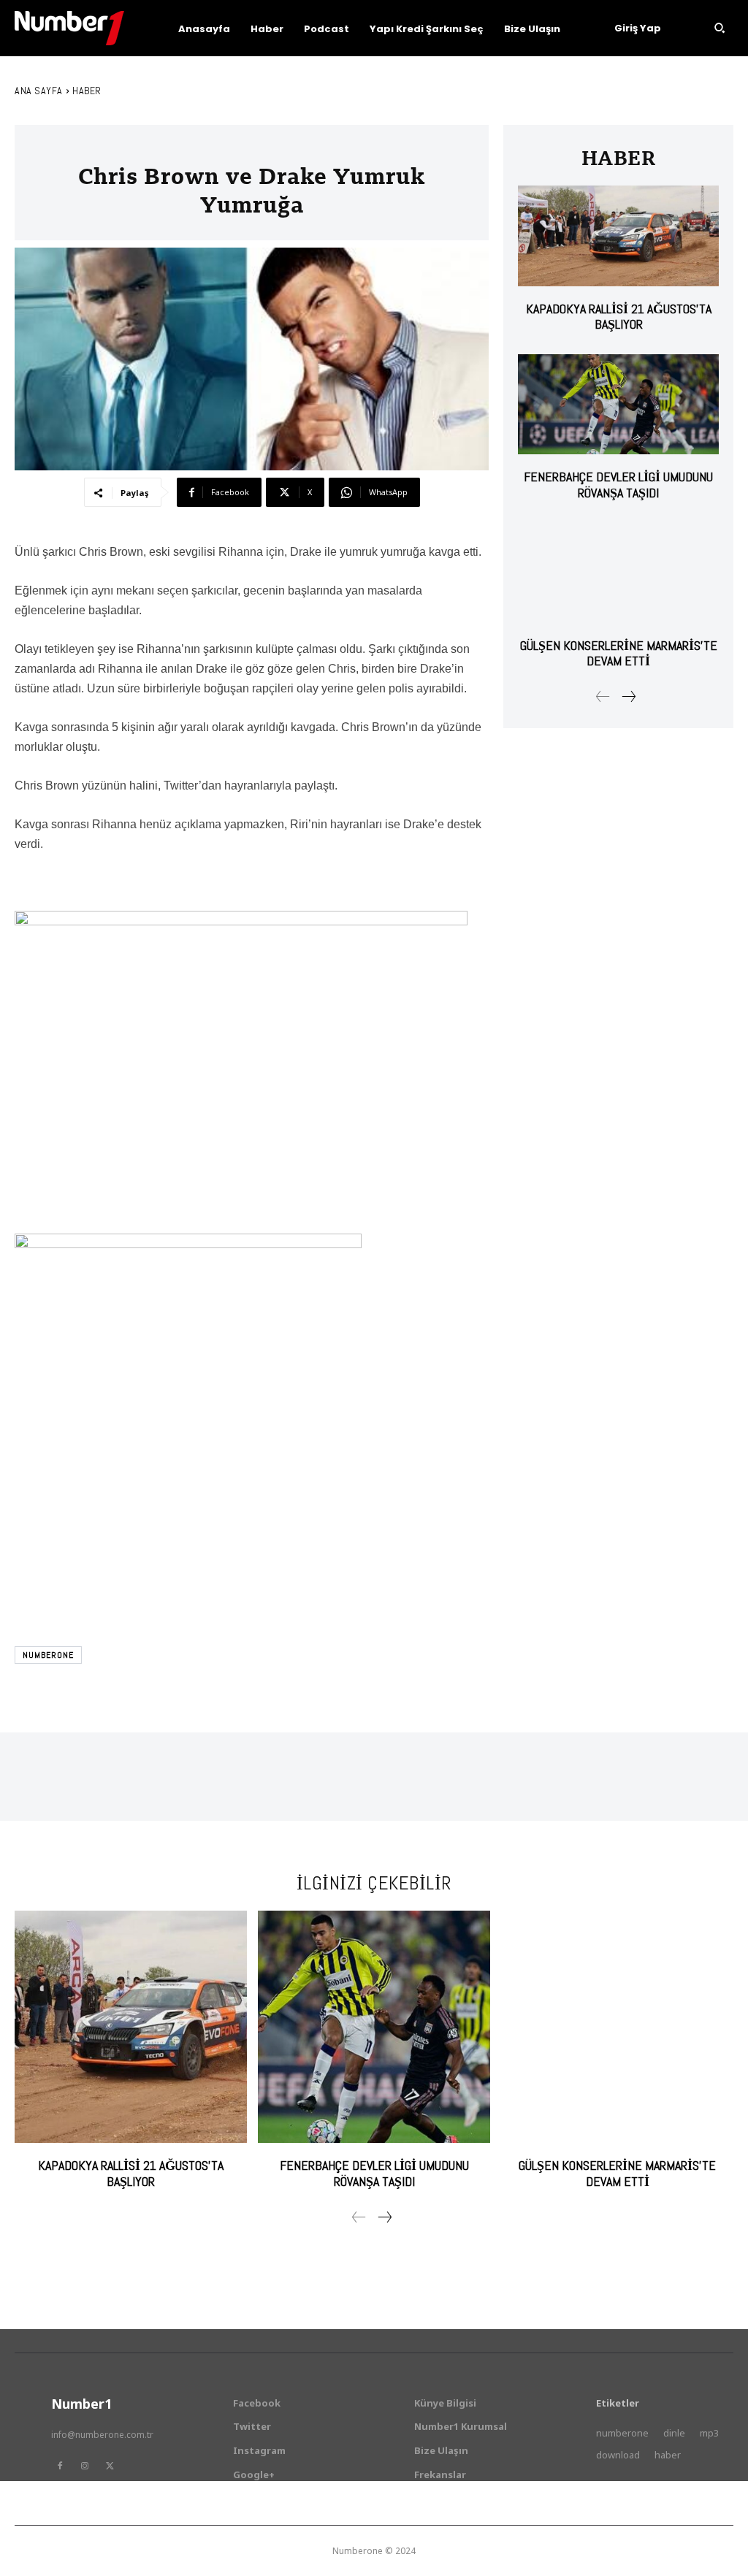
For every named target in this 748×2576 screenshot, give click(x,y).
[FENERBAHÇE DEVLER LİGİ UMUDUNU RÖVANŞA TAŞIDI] (618, 404)
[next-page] (628, 697)
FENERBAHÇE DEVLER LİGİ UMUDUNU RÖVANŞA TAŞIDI (618, 485)
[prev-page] (603, 697)
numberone (48, 1655)
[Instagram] (85, 2466)
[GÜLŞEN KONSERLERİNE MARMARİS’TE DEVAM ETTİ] (618, 572)
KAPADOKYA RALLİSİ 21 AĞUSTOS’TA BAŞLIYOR (619, 317)
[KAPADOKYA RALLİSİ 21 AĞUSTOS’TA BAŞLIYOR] (618, 236)
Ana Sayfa (39, 91)
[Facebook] (60, 2466)
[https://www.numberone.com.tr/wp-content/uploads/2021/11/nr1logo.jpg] (69, 28)
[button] (720, 28)
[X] (110, 2466)
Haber (87, 91)
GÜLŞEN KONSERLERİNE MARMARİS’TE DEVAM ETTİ (619, 653)
